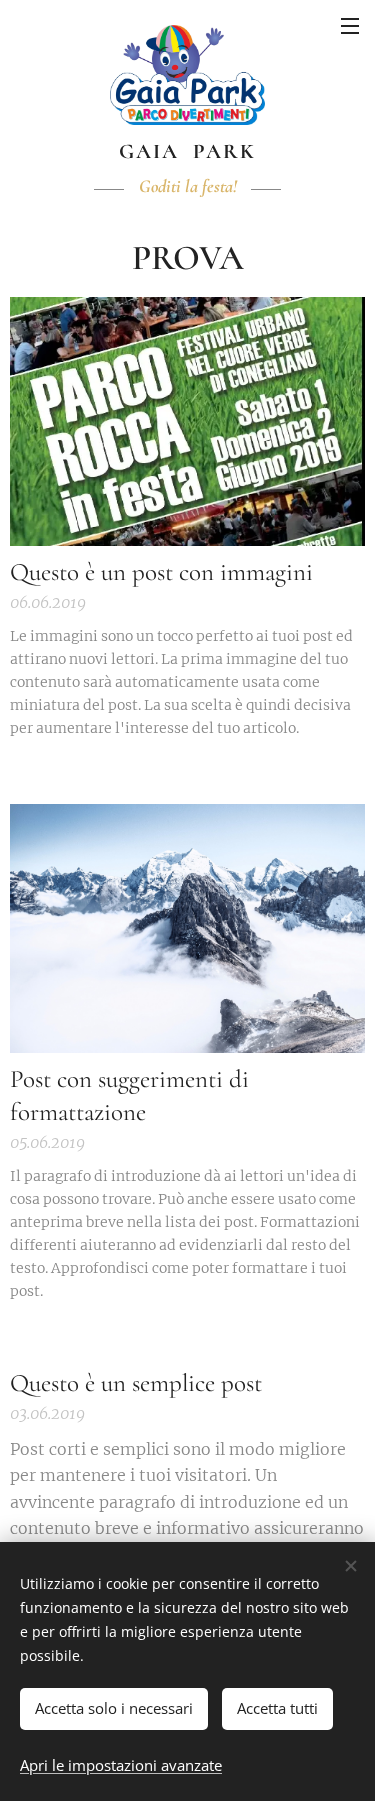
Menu (350, 25)
